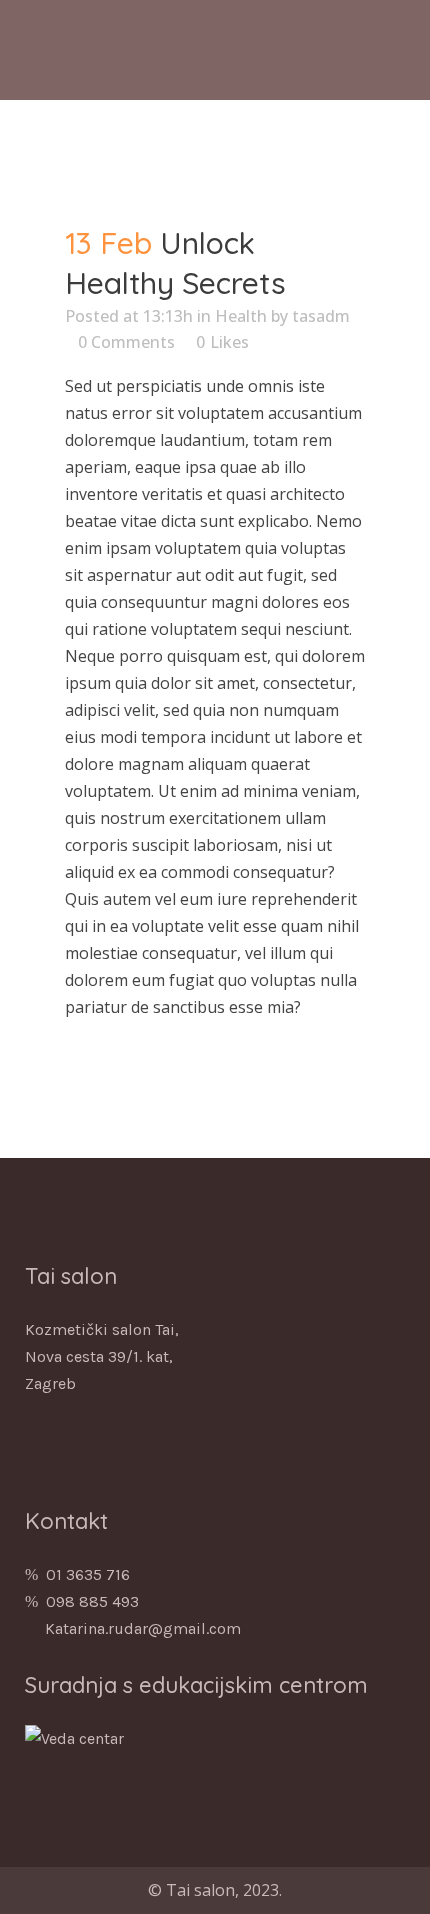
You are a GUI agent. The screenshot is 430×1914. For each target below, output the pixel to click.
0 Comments (126, 342)
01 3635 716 (88, 1574)
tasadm (321, 316)
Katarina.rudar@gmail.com (143, 1628)
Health (241, 316)
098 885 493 (92, 1601)
